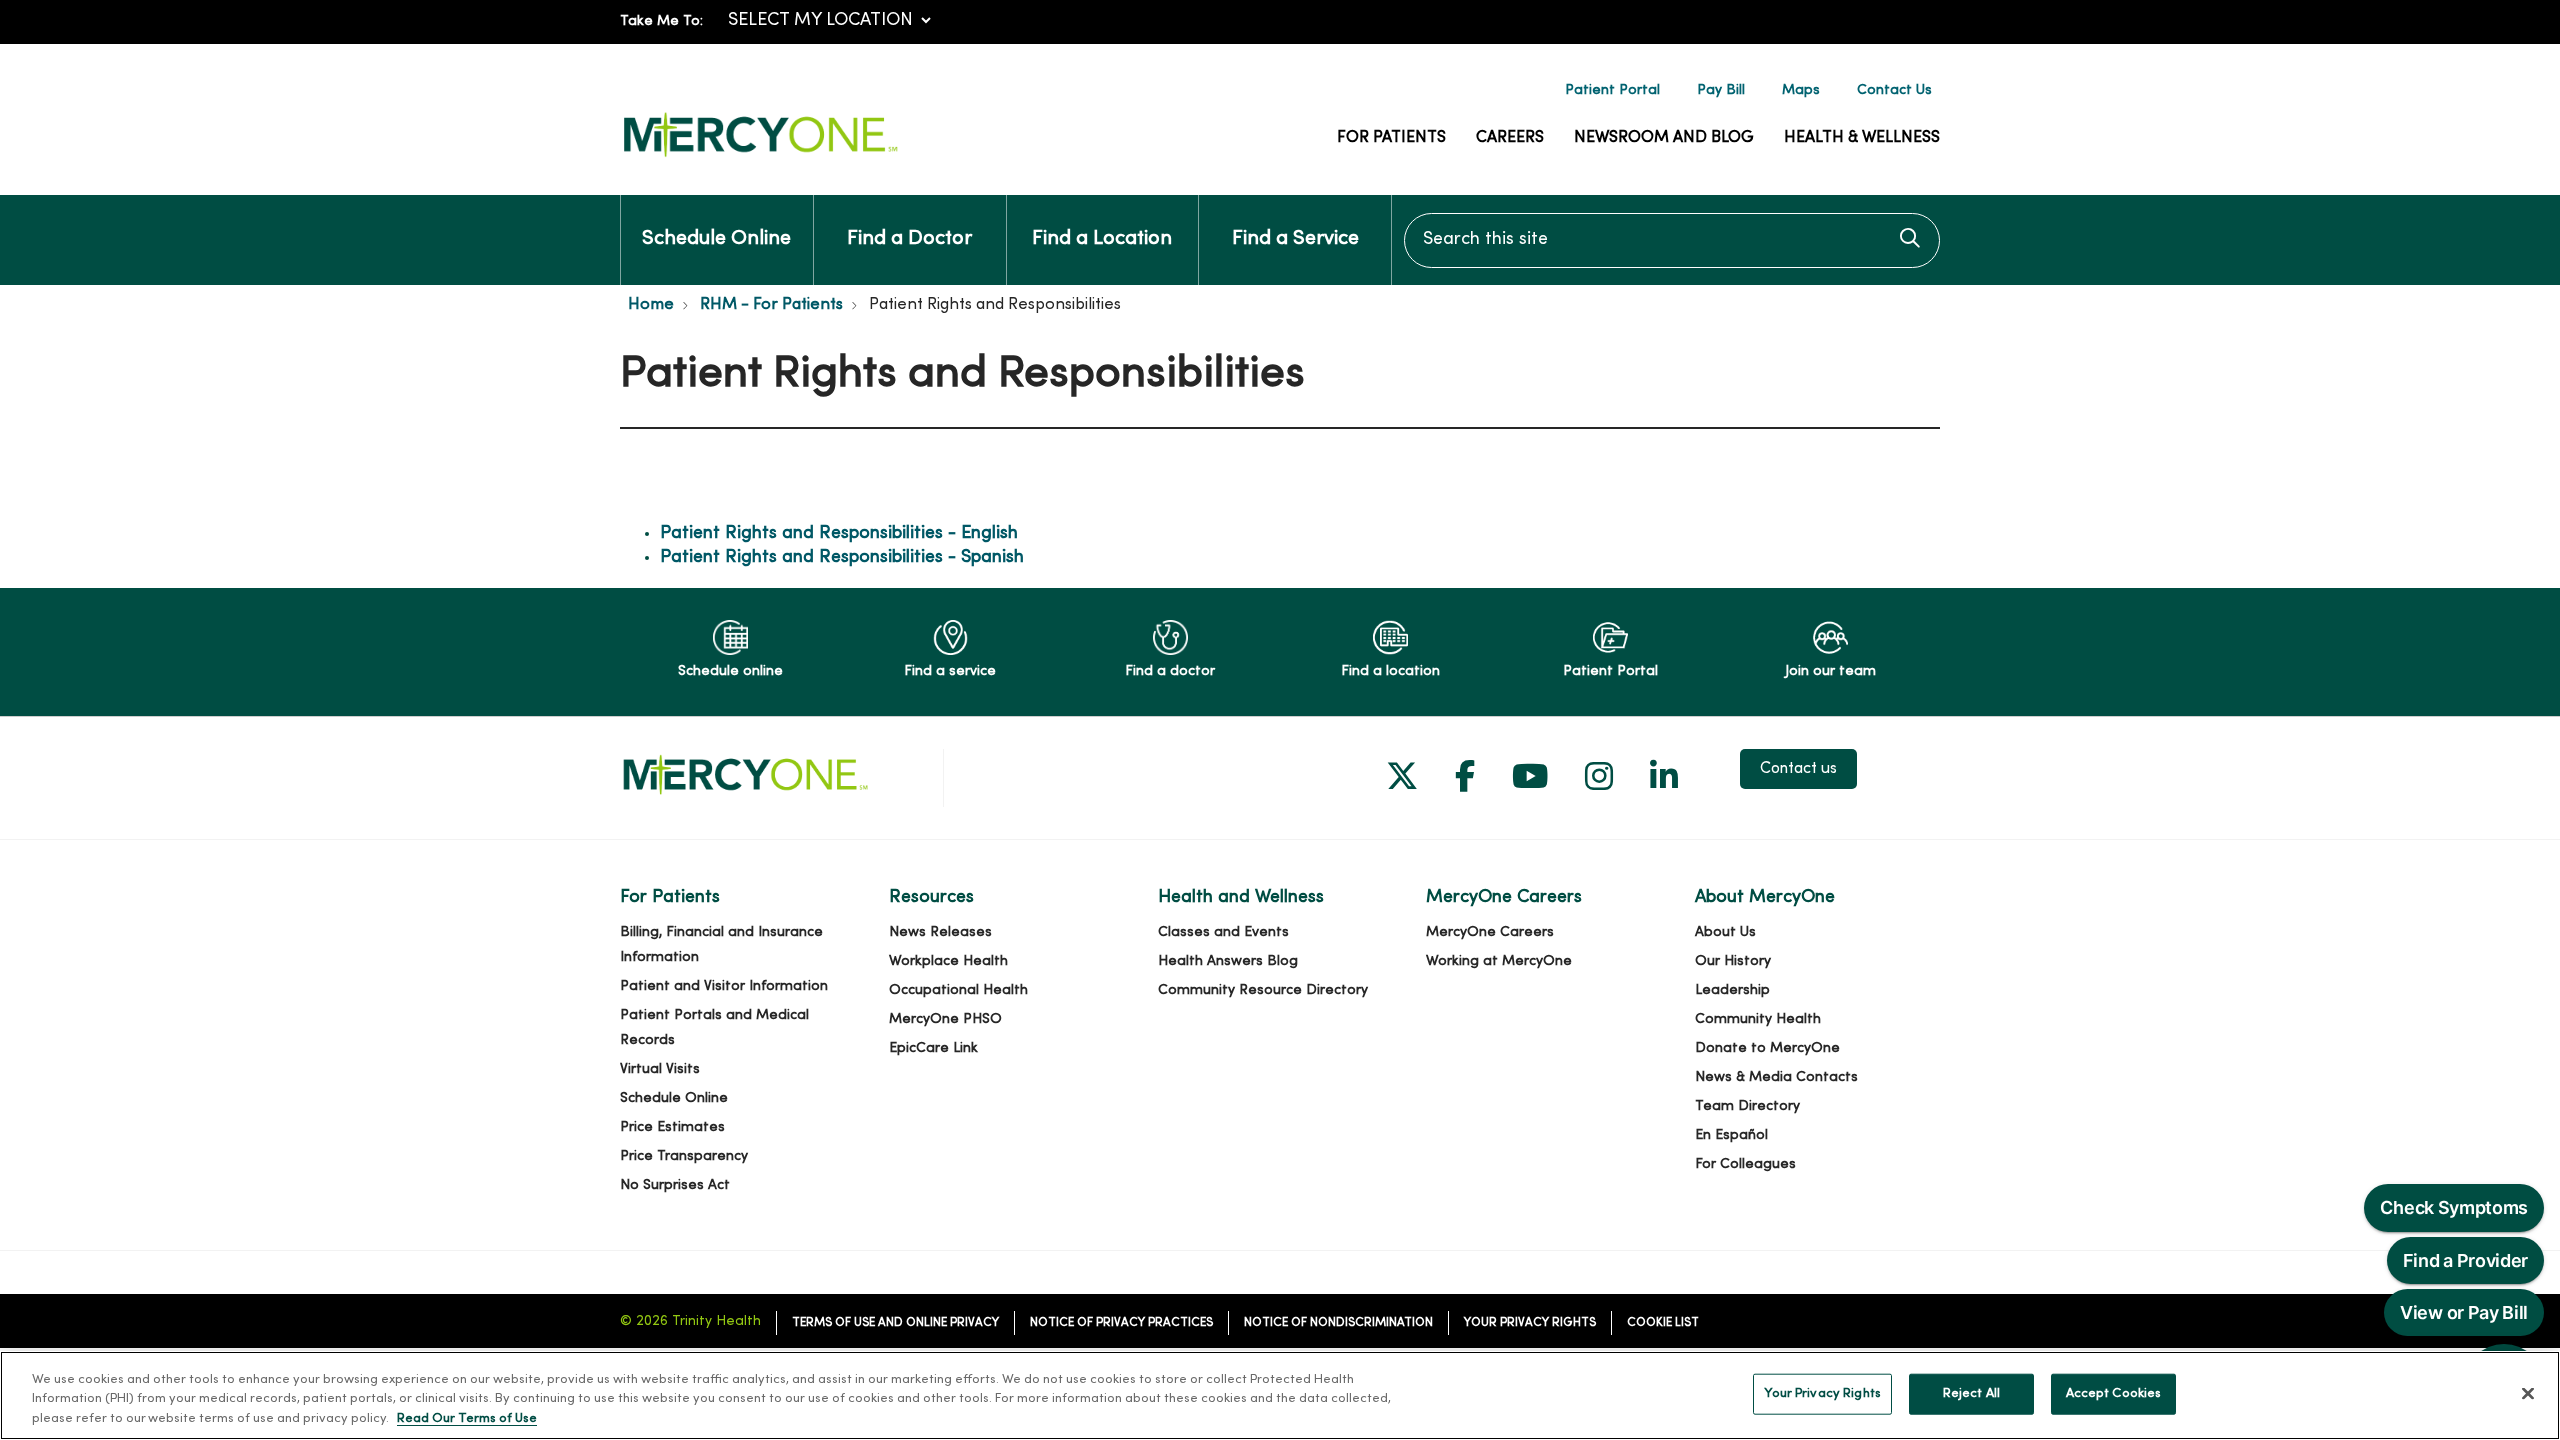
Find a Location (1102, 239)
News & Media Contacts (1776, 1077)
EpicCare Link (933, 1048)
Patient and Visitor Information (724, 986)
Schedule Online (716, 239)
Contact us (1798, 769)
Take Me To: (661, 21)
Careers (1510, 138)
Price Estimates (672, 1127)
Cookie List (1663, 1323)
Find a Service (1295, 239)
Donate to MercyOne (1767, 1048)
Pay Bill (1721, 90)
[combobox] (1672, 240)
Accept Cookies (2114, 1393)
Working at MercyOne (1499, 961)
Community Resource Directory (1263, 990)
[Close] (2528, 1393)
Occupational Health (958, 990)
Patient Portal (1612, 90)
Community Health (1758, 1019)
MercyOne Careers (1490, 932)
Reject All (1971, 1393)
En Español (1731, 1135)
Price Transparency (684, 1156)
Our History (1733, 961)
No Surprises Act (675, 1185)
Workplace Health (948, 961)
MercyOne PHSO (945, 1019)
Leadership (1732, 990)
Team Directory (1747, 1106)
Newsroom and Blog (1664, 138)
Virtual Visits (660, 1069)
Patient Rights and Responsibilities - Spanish (842, 557)
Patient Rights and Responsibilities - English (839, 533)
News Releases (940, 932)
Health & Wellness (1862, 138)
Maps (1801, 90)
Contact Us (1894, 90)
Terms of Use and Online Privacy (895, 1323)
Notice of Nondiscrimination (1338, 1323)
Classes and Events (1223, 932)
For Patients (1391, 138)
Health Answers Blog (1228, 961)
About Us (1725, 932)
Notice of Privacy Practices (1121, 1323)
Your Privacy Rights (1530, 1323)
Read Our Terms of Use (467, 1419)
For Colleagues (1745, 1164)
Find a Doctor (909, 239)
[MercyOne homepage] (760, 157)
